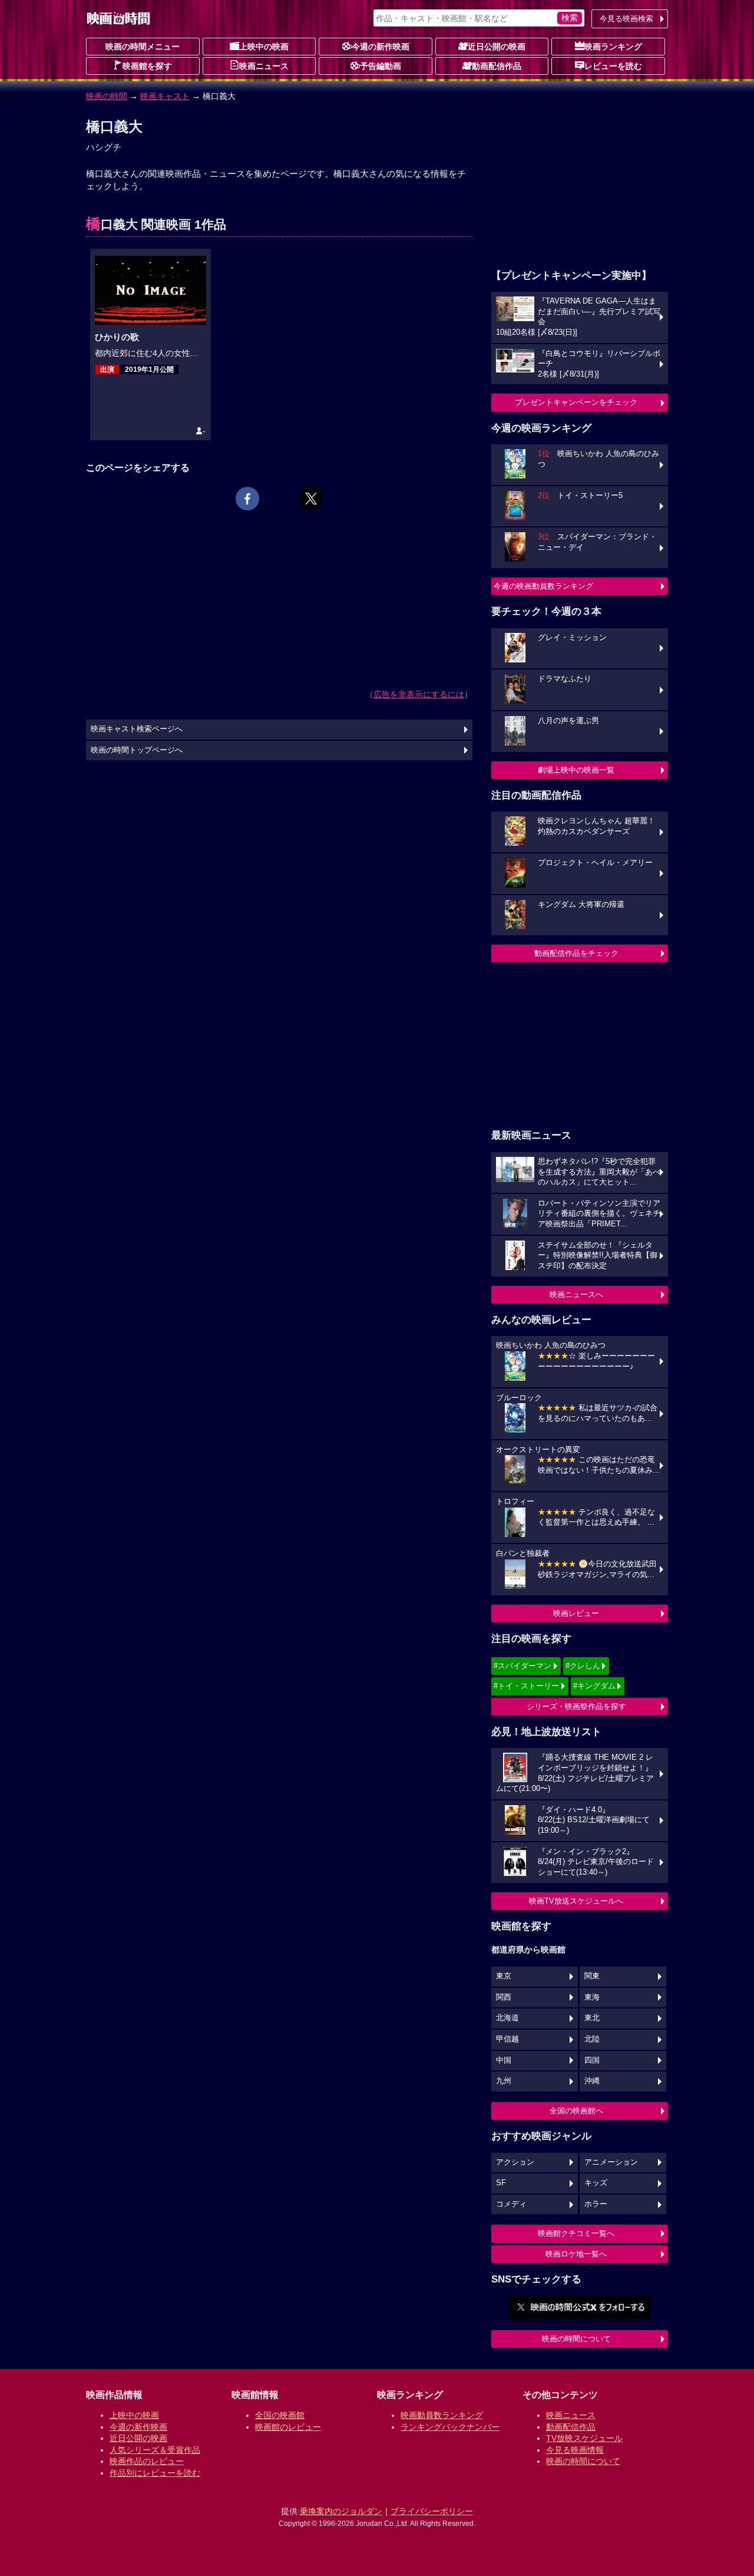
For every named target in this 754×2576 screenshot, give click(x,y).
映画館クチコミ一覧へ (576, 2233)
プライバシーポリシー (432, 2511)
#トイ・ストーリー (526, 1686)
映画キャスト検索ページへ (137, 729)
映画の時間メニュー (143, 47)
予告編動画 (381, 66)
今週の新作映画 (381, 47)
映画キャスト (165, 96)
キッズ (596, 2183)
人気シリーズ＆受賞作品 (155, 2450)
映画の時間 (107, 96)
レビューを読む (613, 66)
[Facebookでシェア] (247, 499)
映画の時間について (576, 2339)
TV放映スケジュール (584, 2438)
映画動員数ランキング (442, 2415)
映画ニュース (264, 66)
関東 (592, 1976)
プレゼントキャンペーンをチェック (576, 402)
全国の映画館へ (576, 2111)
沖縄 (592, 2081)
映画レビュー (576, 1613)
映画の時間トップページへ (137, 750)
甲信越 (507, 2039)
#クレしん (583, 1666)
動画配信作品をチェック (576, 953)
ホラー (596, 2204)
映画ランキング (613, 47)
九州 (504, 2081)
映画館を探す (147, 66)
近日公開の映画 (497, 47)
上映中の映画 (264, 47)
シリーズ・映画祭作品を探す (576, 1706)
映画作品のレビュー (147, 2461)
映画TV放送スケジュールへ (576, 1901)
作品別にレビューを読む (155, 2473)
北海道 (507, 2018)
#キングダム (594, 1686)
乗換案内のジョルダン (341, 2511)
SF (501, 2183)
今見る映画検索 (626, 19)
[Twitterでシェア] (311, 499)
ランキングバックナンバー (450, 2427)
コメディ (511, 2204)
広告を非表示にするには (419, 694)
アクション (515, 2162)
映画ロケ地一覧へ (576, 2254)
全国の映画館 (280, 2415)
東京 (504, 1976)
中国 (504, 2060)
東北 (592, 2018)
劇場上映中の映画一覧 (576, 770)
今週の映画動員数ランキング (543, 586)
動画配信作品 (497, 66)
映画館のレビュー (288, 2427)
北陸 (592, 2039)
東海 (592, 1997)
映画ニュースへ (576, 1294)
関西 (504, 1997)
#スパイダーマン (522, 1666)
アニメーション (611, 2162)
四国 (592, 2060)
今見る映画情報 (575, 2450)
